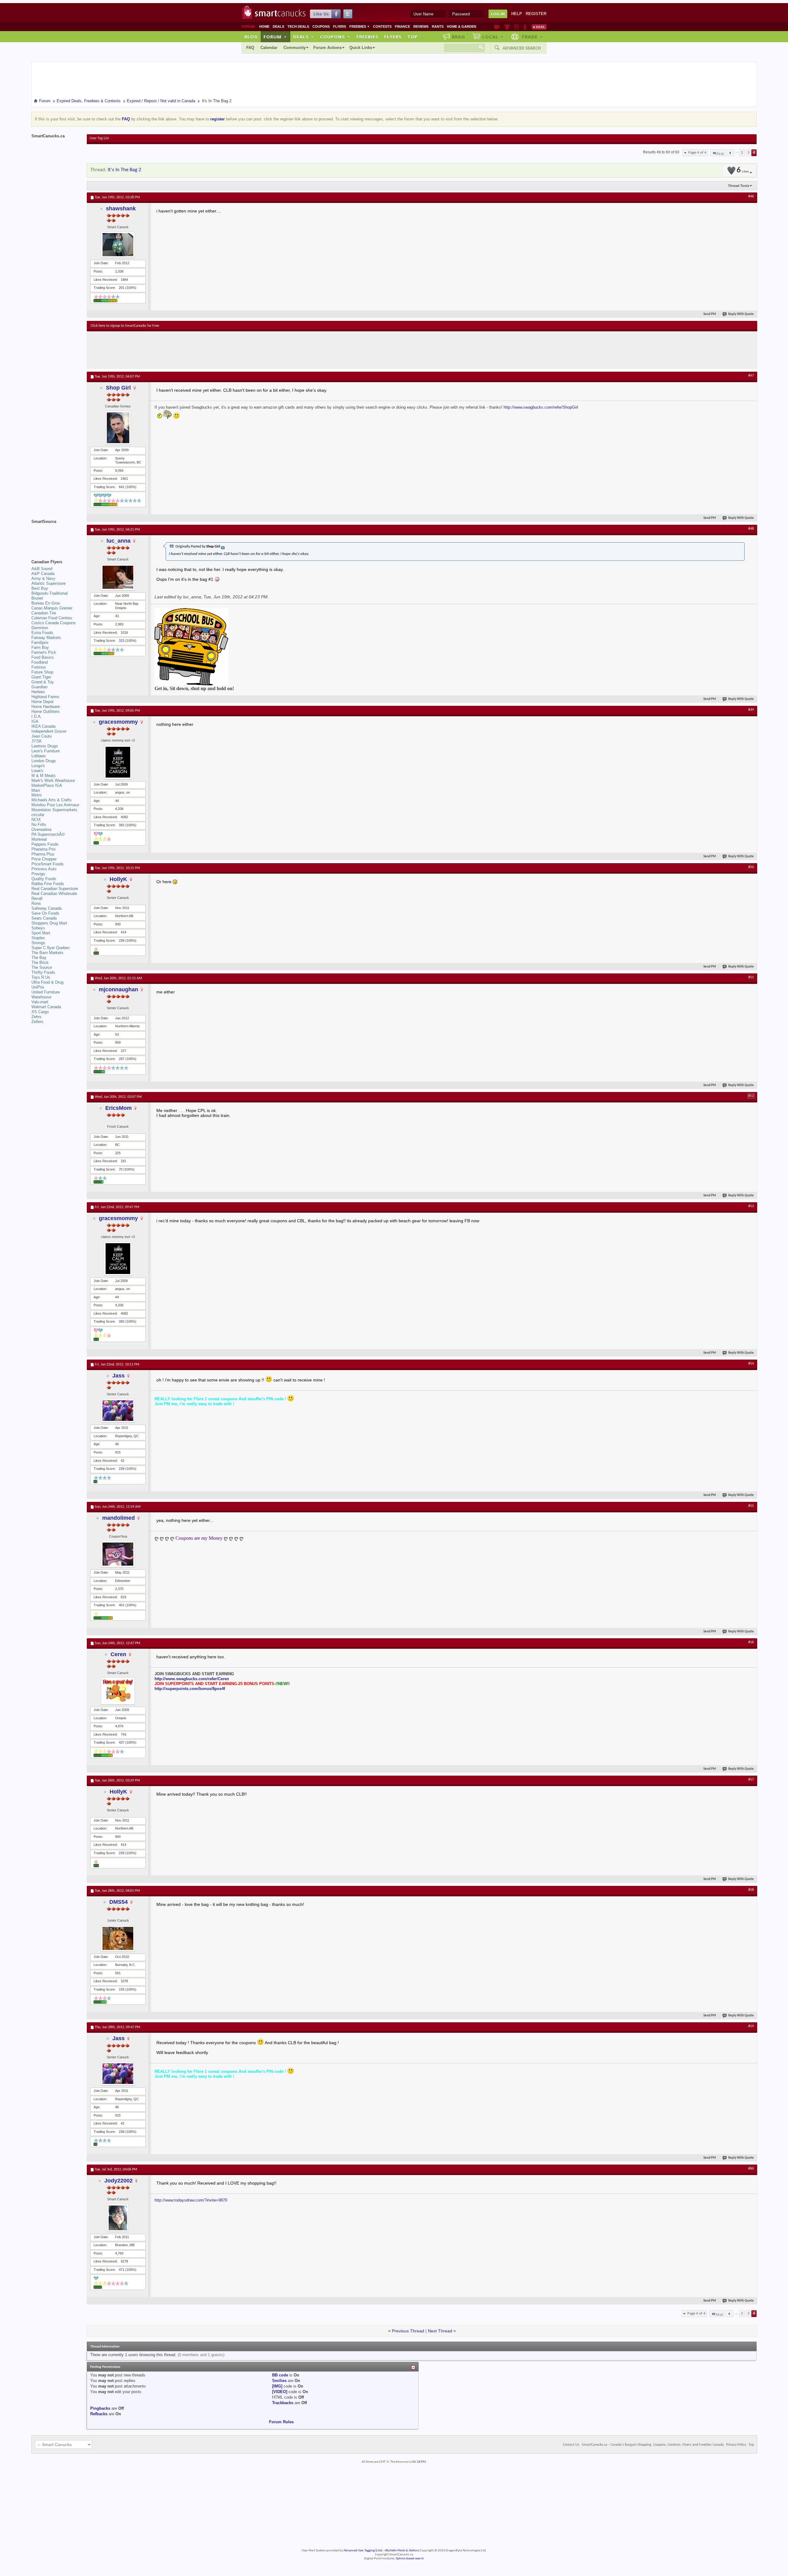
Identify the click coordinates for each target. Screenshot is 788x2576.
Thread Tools (739, 186)
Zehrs (36, 1017)
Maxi (36, 790)
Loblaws (39, 756)
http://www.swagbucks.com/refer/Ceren (192, 1679)
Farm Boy (40, 647)
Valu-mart (40, 1002)
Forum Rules (281, 2422)
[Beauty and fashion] (507, 27)
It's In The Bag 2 (125, 170)
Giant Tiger (41, 677)
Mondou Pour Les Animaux (55, 805)
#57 (751, 1780)
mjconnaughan (119, 989)
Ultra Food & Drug (47, 982)
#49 (751, 710)
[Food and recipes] (516, 27)
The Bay (39, 958)
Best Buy (40, 588)
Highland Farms (45, 697)
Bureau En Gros (46, 603)
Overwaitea (41, 829)
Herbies (38, 692)
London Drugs (44, 761)
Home (264, 26)
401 (122, 1605)
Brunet (37, 598)
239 (122, 940)
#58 (751, 1890)
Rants (438, 26)
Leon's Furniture (46, 751)
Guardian (39, 687)
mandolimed (119, 1518)
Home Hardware (46, 707)
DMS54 (119, 1902)
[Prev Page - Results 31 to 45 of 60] (730, 153)
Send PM (710, 314)
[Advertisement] (204, 350)
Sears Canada (44, 918)
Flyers (340, 26)
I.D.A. (37, 716)
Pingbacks (100, 2408)
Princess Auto (44, 869)
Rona (36, 903)
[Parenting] (525, 27)
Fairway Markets (46, 638)
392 (122, 825)
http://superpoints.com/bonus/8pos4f (190, 1689)
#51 (751, 977)
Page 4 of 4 (697, 153)
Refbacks (99, 2414)
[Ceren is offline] (118, 1691)
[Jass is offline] (118, 1411)
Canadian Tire (44, 613)
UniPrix (38, 987)
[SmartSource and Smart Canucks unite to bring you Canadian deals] (56, 535)
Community (295, 48)
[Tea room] (497, 27)
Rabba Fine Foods (48, 884)
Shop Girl (118, 388)
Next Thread (440, 2331)
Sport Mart (41, 933)
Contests (382, 26)
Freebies (360, 26)
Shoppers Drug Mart (49, 923)
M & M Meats (44, 776)
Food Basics (43, 657)
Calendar (269, 48)
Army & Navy (43, 578)
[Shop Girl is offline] (118, 428)
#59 (751, 2026)
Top (412, 37)
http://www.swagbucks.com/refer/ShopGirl (541, 407)
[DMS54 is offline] (118, 1938)
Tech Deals (298, 26)
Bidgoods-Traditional (50, 593)
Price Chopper (44, 859)
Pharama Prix (44, 849)
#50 (751, 867)
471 (122, 2270)
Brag (458, 37)
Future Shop (42, 672)
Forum (275, 37)
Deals (278, 26)
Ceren (118, 1654)
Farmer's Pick (44, 652)
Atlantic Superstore (48, 583)
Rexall (37, 898)
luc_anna (119, 541)
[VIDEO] (280, 2392)
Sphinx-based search (410, 2559)
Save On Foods (45, 913)
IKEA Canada (43, 726)
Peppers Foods (45, 844)
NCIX (36, 820)
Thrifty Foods (43, 972)
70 (121, 1169)
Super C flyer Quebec (51, 948)
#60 (751, 2169)
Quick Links (361, 48)
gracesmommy (118, 722)
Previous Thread (408, 2331)
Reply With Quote (741, 314)
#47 (751, 376)
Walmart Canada (46, 1007)
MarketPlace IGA (47, 785)
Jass (119, 1376)
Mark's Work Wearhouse (53, 780)
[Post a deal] (539, 27)
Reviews (421, 26)
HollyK (118, 879)
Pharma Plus (43, 854)
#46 (751, 196)
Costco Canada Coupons (54, 623)
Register (536, 14)
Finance (402, 26)
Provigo (38, 874)
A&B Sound (42, 569)
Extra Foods (42, 633)
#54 (751, 1364)
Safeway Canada (46, 908)
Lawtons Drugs (45, 746)
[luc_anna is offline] (118, 577)
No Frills (39, 825)
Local (493, 37)
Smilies (279, 2381)
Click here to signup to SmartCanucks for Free (125, 326)
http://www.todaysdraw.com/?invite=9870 (191, 2200)
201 (122, 288)
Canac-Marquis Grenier (52, 608)
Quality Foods (44, 879)
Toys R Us (41, 977)
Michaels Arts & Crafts (52, 800)
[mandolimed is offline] (118, 1554)
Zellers (37, 1022)
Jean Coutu (42, 736)
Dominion (40, 628)
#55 (751, 1506)
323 (122, 641)
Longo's (38, 766)
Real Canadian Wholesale (54, 894)
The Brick (40, 962)
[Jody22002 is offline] (118, 2218)
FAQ (250, 48)
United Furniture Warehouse (46, 995)
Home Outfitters (46, 712)
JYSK (37, 741)
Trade (532, 37)
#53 (751, 1206)
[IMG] (277, 2386)
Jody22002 (119, 2181)
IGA (35, 721)
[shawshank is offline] (118, 245)
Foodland (40, 662)
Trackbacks (283, 2403)
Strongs (38, 943)
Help (517, 14)
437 (122, 1742)
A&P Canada (43, 574)
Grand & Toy (43, 682)
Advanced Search (522, 48)
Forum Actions (328, 48)
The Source (42, 967)
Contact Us (571, 2445)
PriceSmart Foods (48, 864)
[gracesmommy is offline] (118, 762)
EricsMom (119, 1108)
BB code (280, 2375)
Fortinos (39, 667)
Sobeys (38, 928)
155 (122, 1989)
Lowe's (37, 771)
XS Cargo (40, 1012)
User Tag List (99, 138)
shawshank (121, 208)
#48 (751, 529)
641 (122, 487)
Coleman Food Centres (52, 618)
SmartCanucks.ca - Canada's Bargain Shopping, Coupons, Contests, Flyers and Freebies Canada (653, 2445)
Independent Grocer (49, 731)
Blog (251, 37)
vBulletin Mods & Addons (402, 2551)
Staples (38, 938)
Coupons (321, 26)
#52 (751, 1096)
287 (122, 1059)
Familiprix (40, 643)
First (720, 154)
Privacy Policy (736, 2445)
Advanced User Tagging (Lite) (363, 2551)
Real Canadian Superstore (55, 889)
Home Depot (42, 702)
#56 (751, 1642)
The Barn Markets (47, 953)
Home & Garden (462, 26)
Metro (36, 795)
